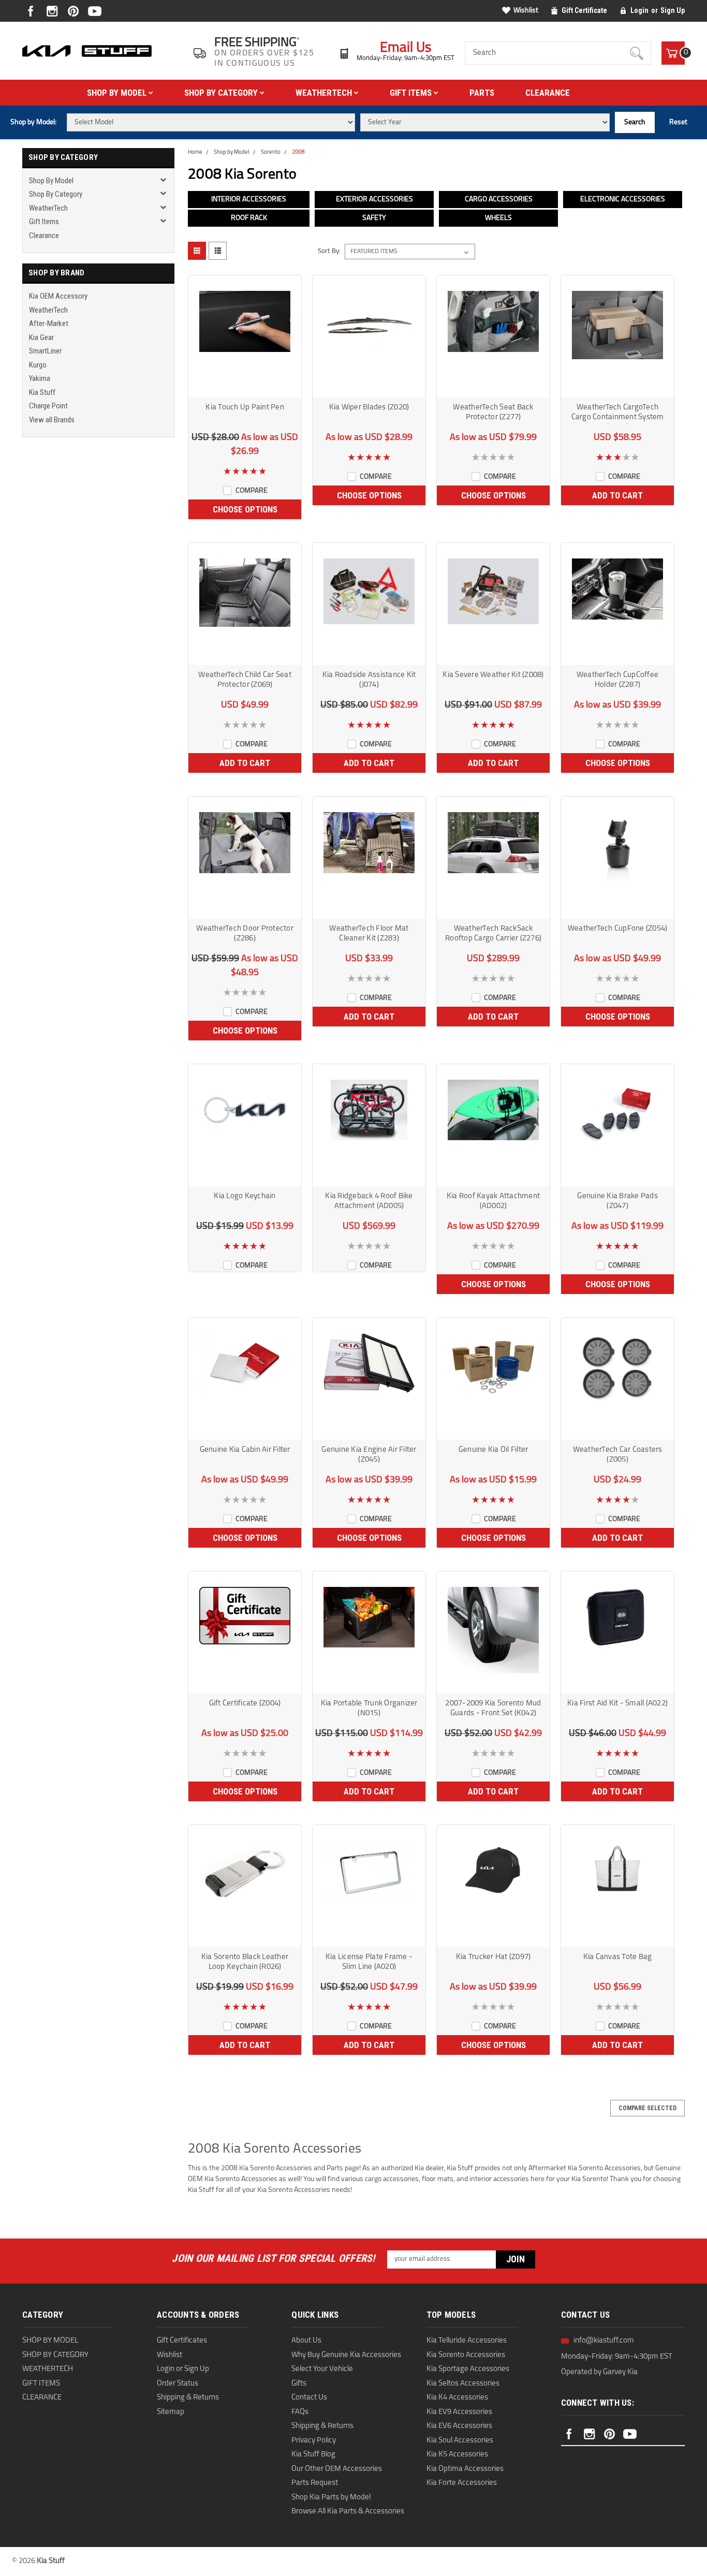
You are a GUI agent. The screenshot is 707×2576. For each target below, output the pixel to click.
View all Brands (52, 420)
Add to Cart (617, 495)
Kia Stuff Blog (313, 2455)
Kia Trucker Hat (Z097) (494, 1957)
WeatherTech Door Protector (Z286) (245, 934)
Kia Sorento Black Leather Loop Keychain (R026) (245, 1962)
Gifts (299, 2384)
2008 (298, 152)
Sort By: (329, 251)
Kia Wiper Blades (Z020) (369, 408)
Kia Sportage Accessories (468, 2369)
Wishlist (526, 11)
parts (482, 93)
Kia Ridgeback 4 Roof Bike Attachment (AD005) (369, 1201)
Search (635, 122)
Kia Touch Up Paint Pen (245, 408)
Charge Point (48, 406)
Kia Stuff (42, 392)
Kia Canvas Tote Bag (618, 1957)
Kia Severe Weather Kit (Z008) (493, 675)
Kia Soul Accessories (460, 2441)
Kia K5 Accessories (457, 2455)
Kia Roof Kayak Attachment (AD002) (493, 1201)
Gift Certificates (182, 2341)
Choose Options (245, 509)
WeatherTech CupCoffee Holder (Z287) (617, 680)
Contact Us (309, 2398)
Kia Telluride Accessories (467, 2341)
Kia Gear (41, 337)
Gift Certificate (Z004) (245, 1704)
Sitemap (171, 2412)
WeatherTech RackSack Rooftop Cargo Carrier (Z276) (493, 934)
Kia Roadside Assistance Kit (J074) (369, 680)
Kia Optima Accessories (465, 2469)
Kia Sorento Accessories (466, 2355)
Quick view (245, 388)
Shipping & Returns (188, 2398)
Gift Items (412, 93)
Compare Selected (647, 2108)
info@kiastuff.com (604, 2341)
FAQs (300, 2412)
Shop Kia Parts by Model (331, 2498)
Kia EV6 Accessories (459, 2426)
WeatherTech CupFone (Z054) (618, 929)
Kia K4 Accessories (457, 2398)
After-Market (49, 323)
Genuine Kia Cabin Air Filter (245, 1450)
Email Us (406, 48)
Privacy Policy (314, 2441)
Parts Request (315, 2483)
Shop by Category (222, 93)
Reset (678, 122)
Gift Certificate (584, 10)
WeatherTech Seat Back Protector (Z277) (493, 413)
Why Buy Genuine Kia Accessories (346, 2355)
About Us (306, 2341)
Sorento (271, 152)
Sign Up (673, 10)
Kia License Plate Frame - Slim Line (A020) (369, 1962)
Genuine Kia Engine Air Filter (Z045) (369, 1455)
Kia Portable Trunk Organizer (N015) (369, 1709)
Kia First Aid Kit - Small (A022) (617, 1704)
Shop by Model (118, 93)
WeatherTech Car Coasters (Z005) (618, 1455)
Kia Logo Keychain (245, 1196)
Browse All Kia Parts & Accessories (348, 2512)
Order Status (178, 2384)
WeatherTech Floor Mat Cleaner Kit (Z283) (369, 934)
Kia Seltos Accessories (463, 2384)
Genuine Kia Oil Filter (494, 1450)
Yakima (40, 378)
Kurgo (38, 365)
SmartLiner (45, 351)
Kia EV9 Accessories (459, 2412)
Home (195, 152)
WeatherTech (325, 93)
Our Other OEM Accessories (337, 2469)
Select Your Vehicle (322, 2369)
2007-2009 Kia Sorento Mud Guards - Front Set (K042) (493, 1709)
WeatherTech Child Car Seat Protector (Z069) (245, 680)
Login (639, 10)
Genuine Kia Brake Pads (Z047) (617, 1201)
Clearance (548, 93)
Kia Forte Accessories (462, 2483)
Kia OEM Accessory (58, 296)
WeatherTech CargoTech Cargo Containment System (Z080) (618, 414)
